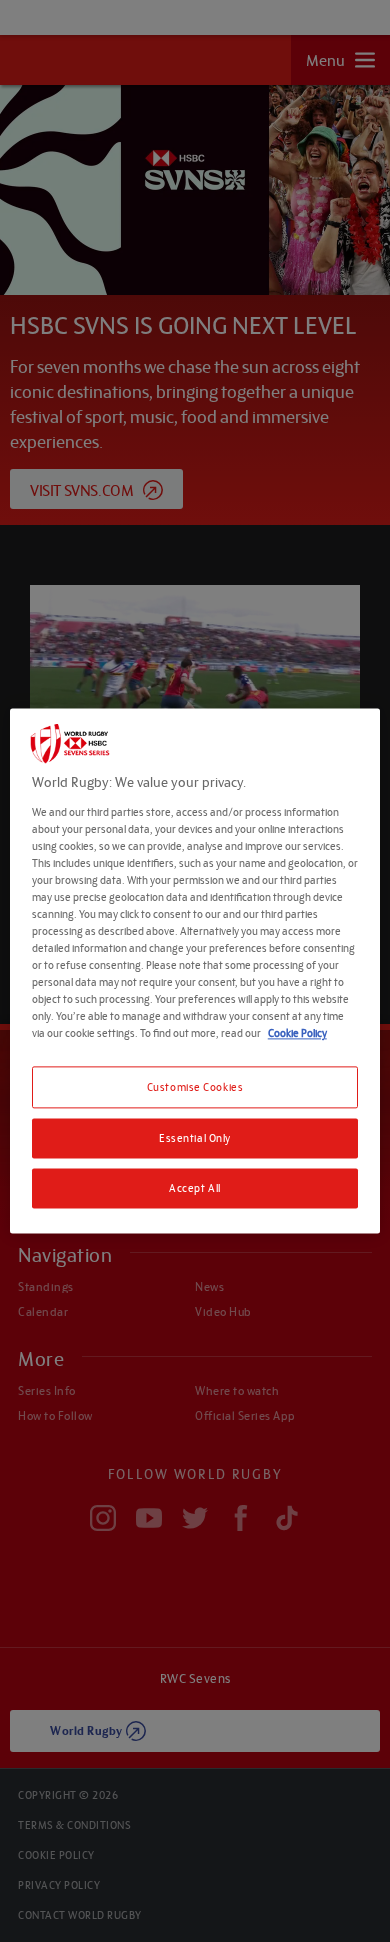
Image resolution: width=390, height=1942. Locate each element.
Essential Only (195, 1138)
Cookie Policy (297, 1033)
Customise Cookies (195, 1087)
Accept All (195, 1188)
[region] (195, 970)
